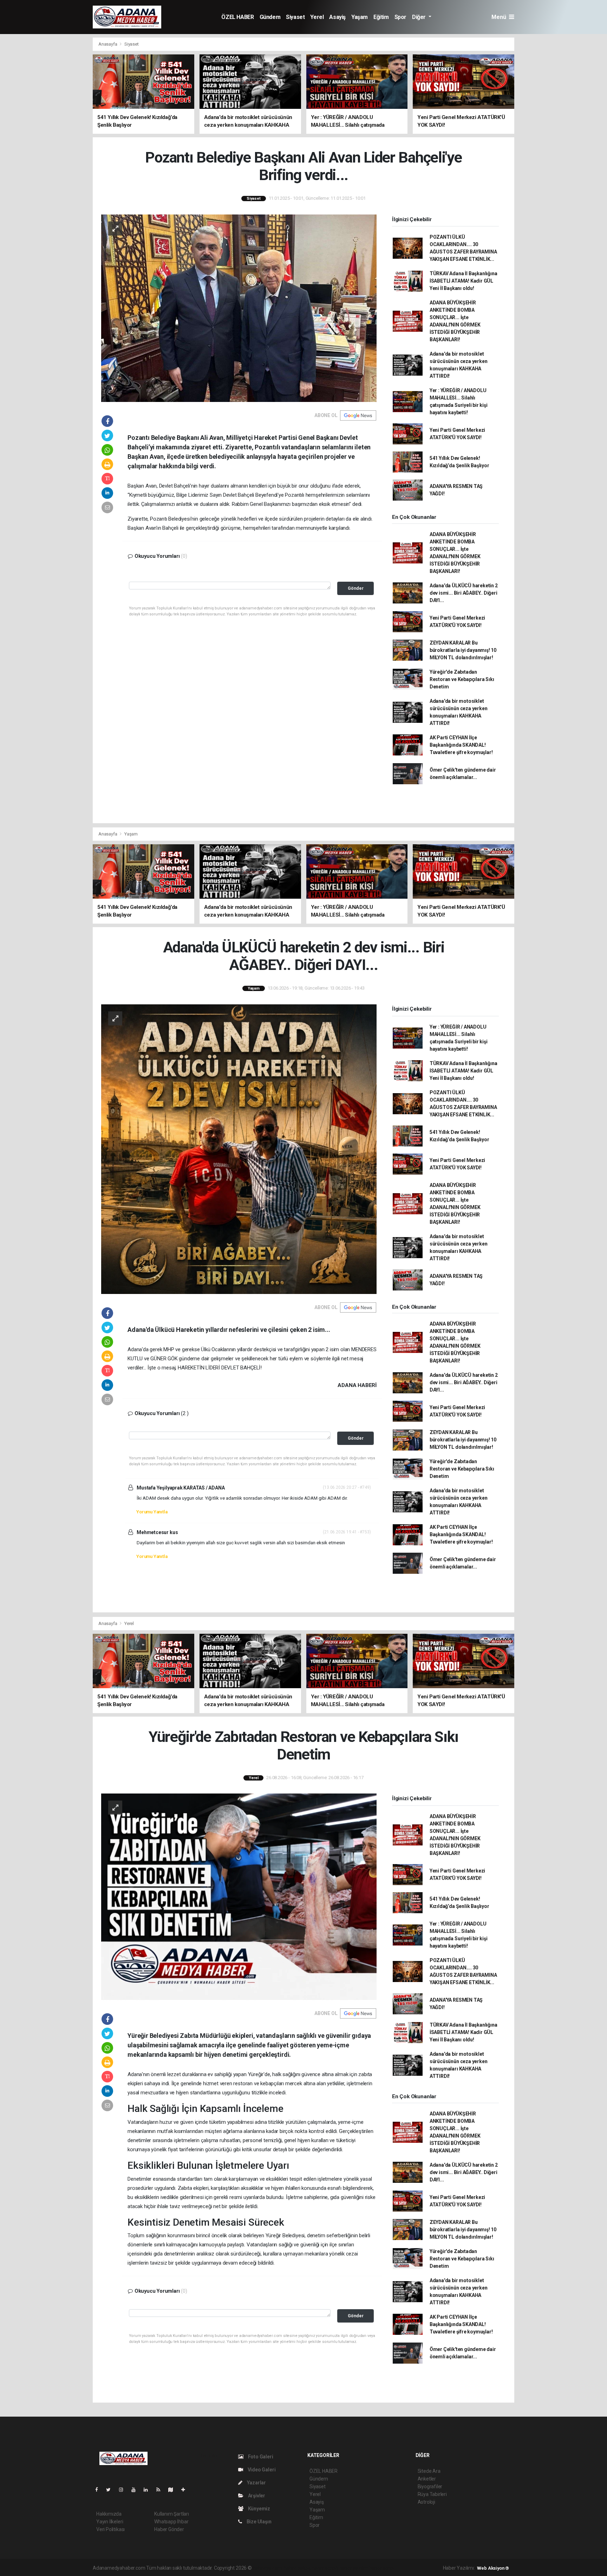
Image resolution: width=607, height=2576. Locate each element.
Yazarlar (256, 2483)
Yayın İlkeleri (110, 2522)
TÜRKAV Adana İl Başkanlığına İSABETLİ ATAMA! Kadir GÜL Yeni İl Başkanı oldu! (464, 281)
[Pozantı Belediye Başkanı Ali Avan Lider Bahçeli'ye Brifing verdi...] (239, 308)
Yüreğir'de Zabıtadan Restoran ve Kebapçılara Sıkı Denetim (462, 679)
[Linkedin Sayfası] (149, 2490)
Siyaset (295, 17)
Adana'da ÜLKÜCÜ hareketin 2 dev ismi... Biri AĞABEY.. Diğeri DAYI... (464, 593)
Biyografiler (430, 2486)
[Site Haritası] (174, 2490)
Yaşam (360, 17)
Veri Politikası (110, 2529)
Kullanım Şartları (172, 2514)
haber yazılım (354, 2568)
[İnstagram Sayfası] (124, 2490)
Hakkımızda (109, 2514)
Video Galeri (261, 2470)
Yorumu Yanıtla (152, 1512)
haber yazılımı (268, 2568)
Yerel (317, 17)
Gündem (270, 17)
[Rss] (161, 2490)
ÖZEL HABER (237, 17)
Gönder (356, 588)
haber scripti (325, 2568)
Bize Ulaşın (259, 2522)
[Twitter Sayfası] (111, 2490)
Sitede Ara (429, 2471)
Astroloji (426, 2502)
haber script (382, 2568)
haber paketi (297, 2568)
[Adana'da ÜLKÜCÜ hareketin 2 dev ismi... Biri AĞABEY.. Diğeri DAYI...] (239, 1149)
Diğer (420, 17)
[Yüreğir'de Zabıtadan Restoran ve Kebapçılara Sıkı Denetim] (239, 1896)
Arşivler (256, 2496)
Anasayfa (108, 44)
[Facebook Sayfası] (99, 2490)
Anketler (427, 2479)
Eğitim (381, 17)
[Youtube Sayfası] (136, 2490)
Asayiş (337, 17)
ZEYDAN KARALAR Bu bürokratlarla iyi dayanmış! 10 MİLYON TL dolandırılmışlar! (463, 650)
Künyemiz (259, 2509)
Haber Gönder (169, 2529)
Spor (400, 17)
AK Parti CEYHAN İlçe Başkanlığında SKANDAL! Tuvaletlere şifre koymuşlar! (461, 745)
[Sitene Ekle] (186, 2490)
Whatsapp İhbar (171, 2522)
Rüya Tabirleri (432, 2494)
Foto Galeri (260, 2457)
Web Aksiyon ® (493, 2568)
